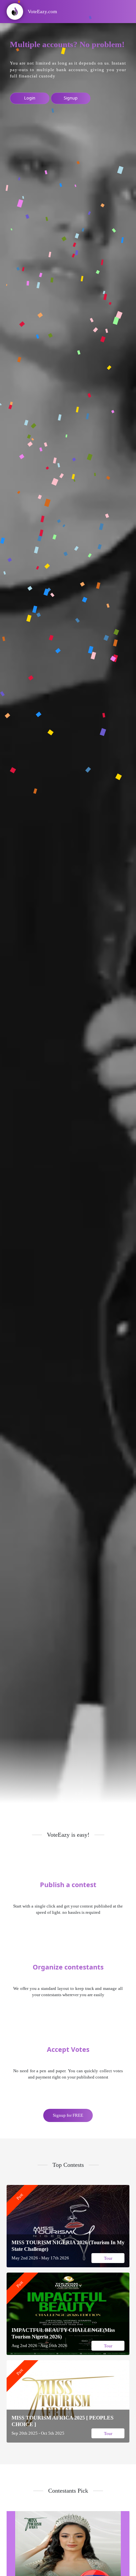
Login (30, 98)
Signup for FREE (68, 2115)
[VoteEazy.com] (29, 21)
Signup (71, 98)
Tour (108, 2258)
